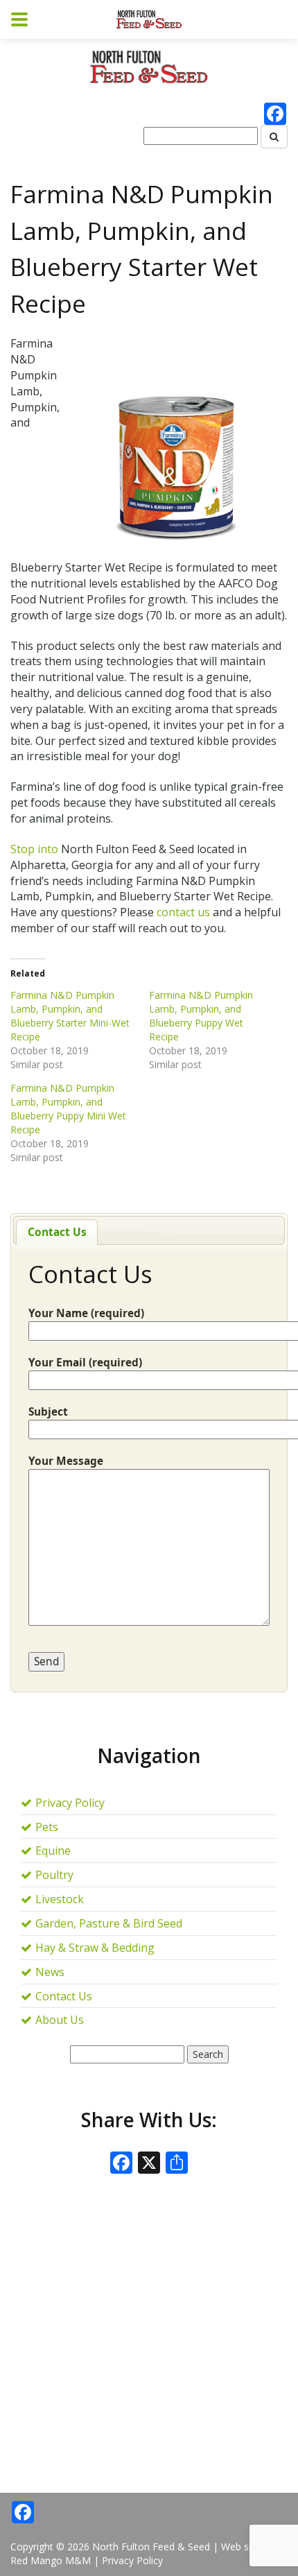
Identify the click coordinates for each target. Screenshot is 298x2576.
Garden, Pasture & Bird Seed (109, 1923)
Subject (48, 1412)
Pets (47, 1827)
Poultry (54, 1875)
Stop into (34, 849)
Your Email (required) (85, 1363)
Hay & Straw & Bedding (95, 1948)
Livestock (60, 1899)
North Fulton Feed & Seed (151, 2547)
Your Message (66, 1461)
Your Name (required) (86, 1313)
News (50, 1972)
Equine (53, 1851)
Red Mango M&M (51, 2560)
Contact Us (57, 1232)
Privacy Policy (70, 1803)
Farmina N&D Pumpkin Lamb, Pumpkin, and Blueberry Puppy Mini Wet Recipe (68, 1109)
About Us (60, 2020)
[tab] (57, 1232)
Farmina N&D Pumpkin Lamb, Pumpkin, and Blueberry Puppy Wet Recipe (201, 1016)
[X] (149, 2164)
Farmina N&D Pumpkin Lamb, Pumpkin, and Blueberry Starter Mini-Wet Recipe (70, 1016)
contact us (182, 912)
